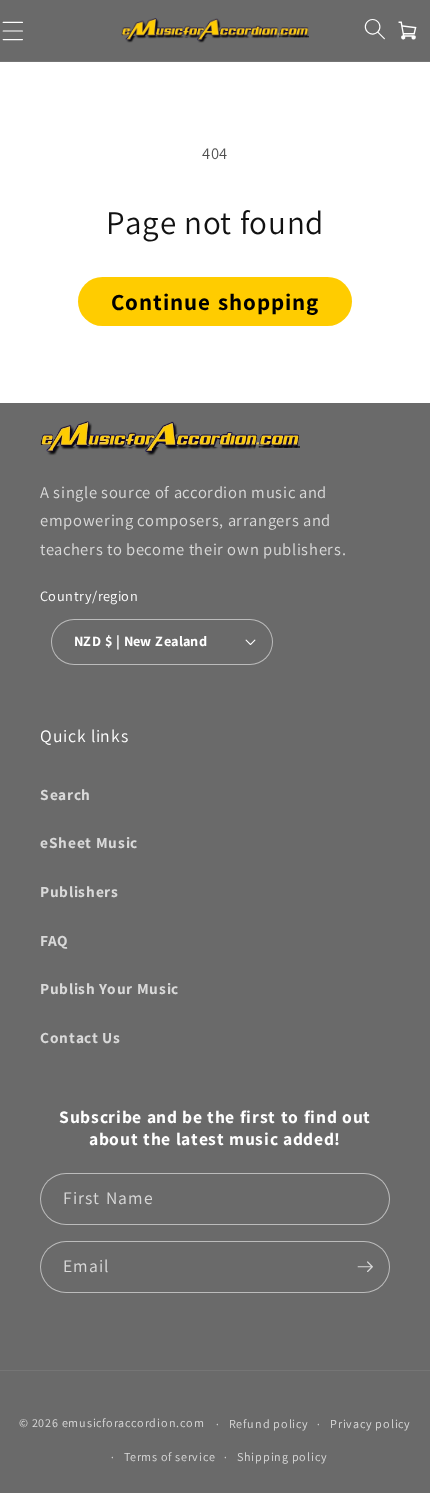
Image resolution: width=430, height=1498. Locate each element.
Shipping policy (282, 1456)
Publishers (79, 891)
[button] (374, 29)
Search (65, 794)
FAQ (54, 940)
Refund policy (269, 1423)
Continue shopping (215, 301)
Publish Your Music (109, 988)
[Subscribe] (365, 1267)
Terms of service (169, 1456)
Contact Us (80, 1037)
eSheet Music (89, 842)
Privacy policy (370, 1423)
